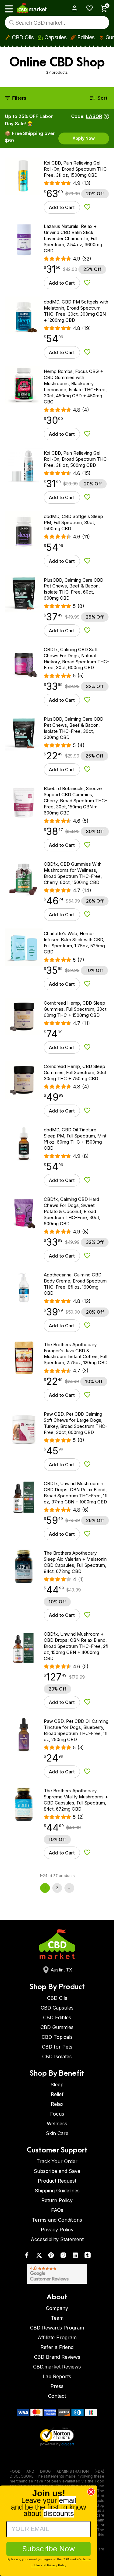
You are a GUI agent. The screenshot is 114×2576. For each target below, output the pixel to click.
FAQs (57, 2210)
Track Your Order (57, 2161)
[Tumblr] (88, 2257)
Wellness (57, 2124)
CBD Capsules (57, 2008)
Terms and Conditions (57, 2220)
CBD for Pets (57, 2047)
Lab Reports (57, 2376)
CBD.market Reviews (57, 2367)
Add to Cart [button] (62, 207)
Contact (57, 2396)
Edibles (86, 37)
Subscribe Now (49, 2549)
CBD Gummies (57, 2027)
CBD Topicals (57, 2037)
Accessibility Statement (57, 2239)
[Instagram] (63, 2257)
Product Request (57, 2181)
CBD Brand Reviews (57, 2357)
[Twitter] (39, 2257)
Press (57, 2386)
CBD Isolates (57, 2056)
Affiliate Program (57, 2337)
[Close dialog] (91, 2492)
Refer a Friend (57, 2347)
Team (57, 2318)
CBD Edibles (57, 2017)
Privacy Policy (57, 2230)
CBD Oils (23, 37)
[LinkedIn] (75, 2257)
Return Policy (57, 2200)
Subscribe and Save (57, 2171)
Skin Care (57, 2133)
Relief (57, 2094)
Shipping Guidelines (57, 2191)
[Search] (12, 23)
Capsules (55, 37)
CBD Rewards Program (57, 2328)
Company (57, 2308)
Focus (57, 2114)
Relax (57, 2104)
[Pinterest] (51, 2257)
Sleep (57, 2085)
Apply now (84, 138)
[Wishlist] (87, 8)
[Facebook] (27, 2257)
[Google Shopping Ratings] (57, 2274)
